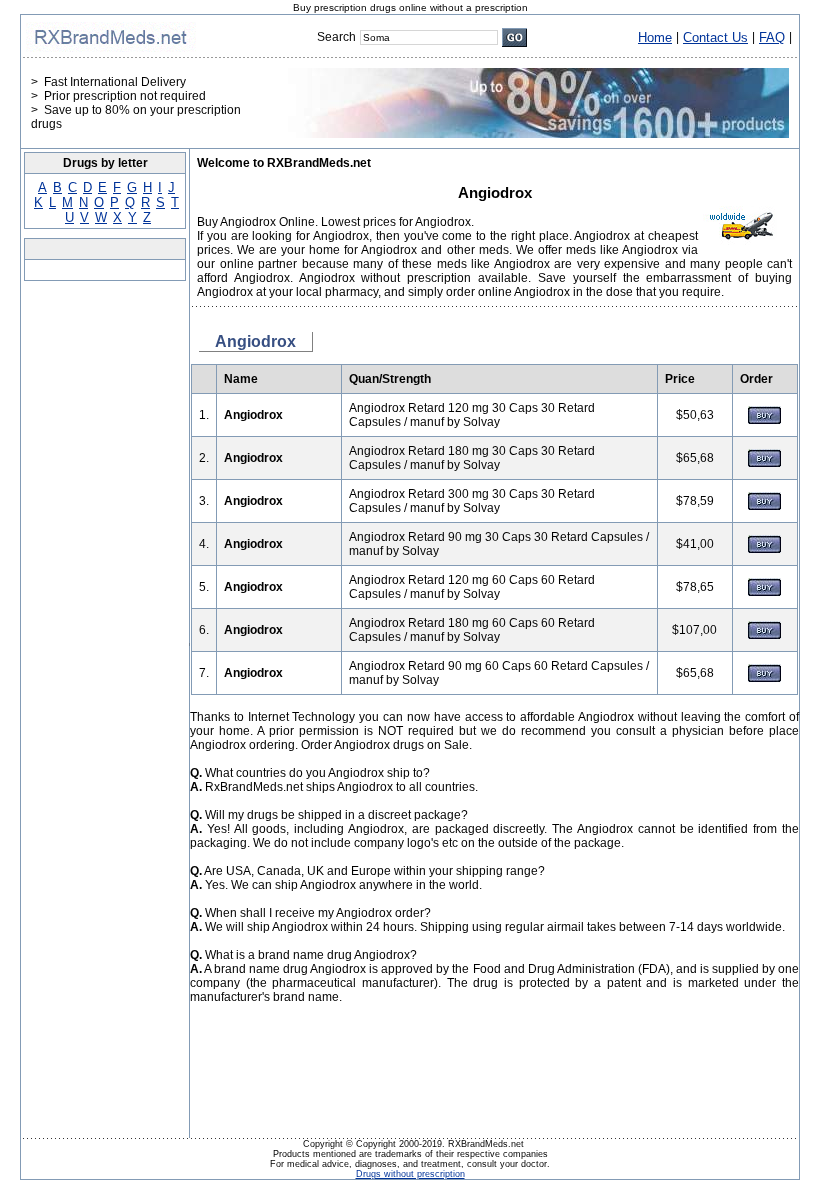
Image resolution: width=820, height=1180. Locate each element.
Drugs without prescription (410, 1174)
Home (655, 37)
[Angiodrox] (764, 420)
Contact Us (715, 37)
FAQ (772, 37)
